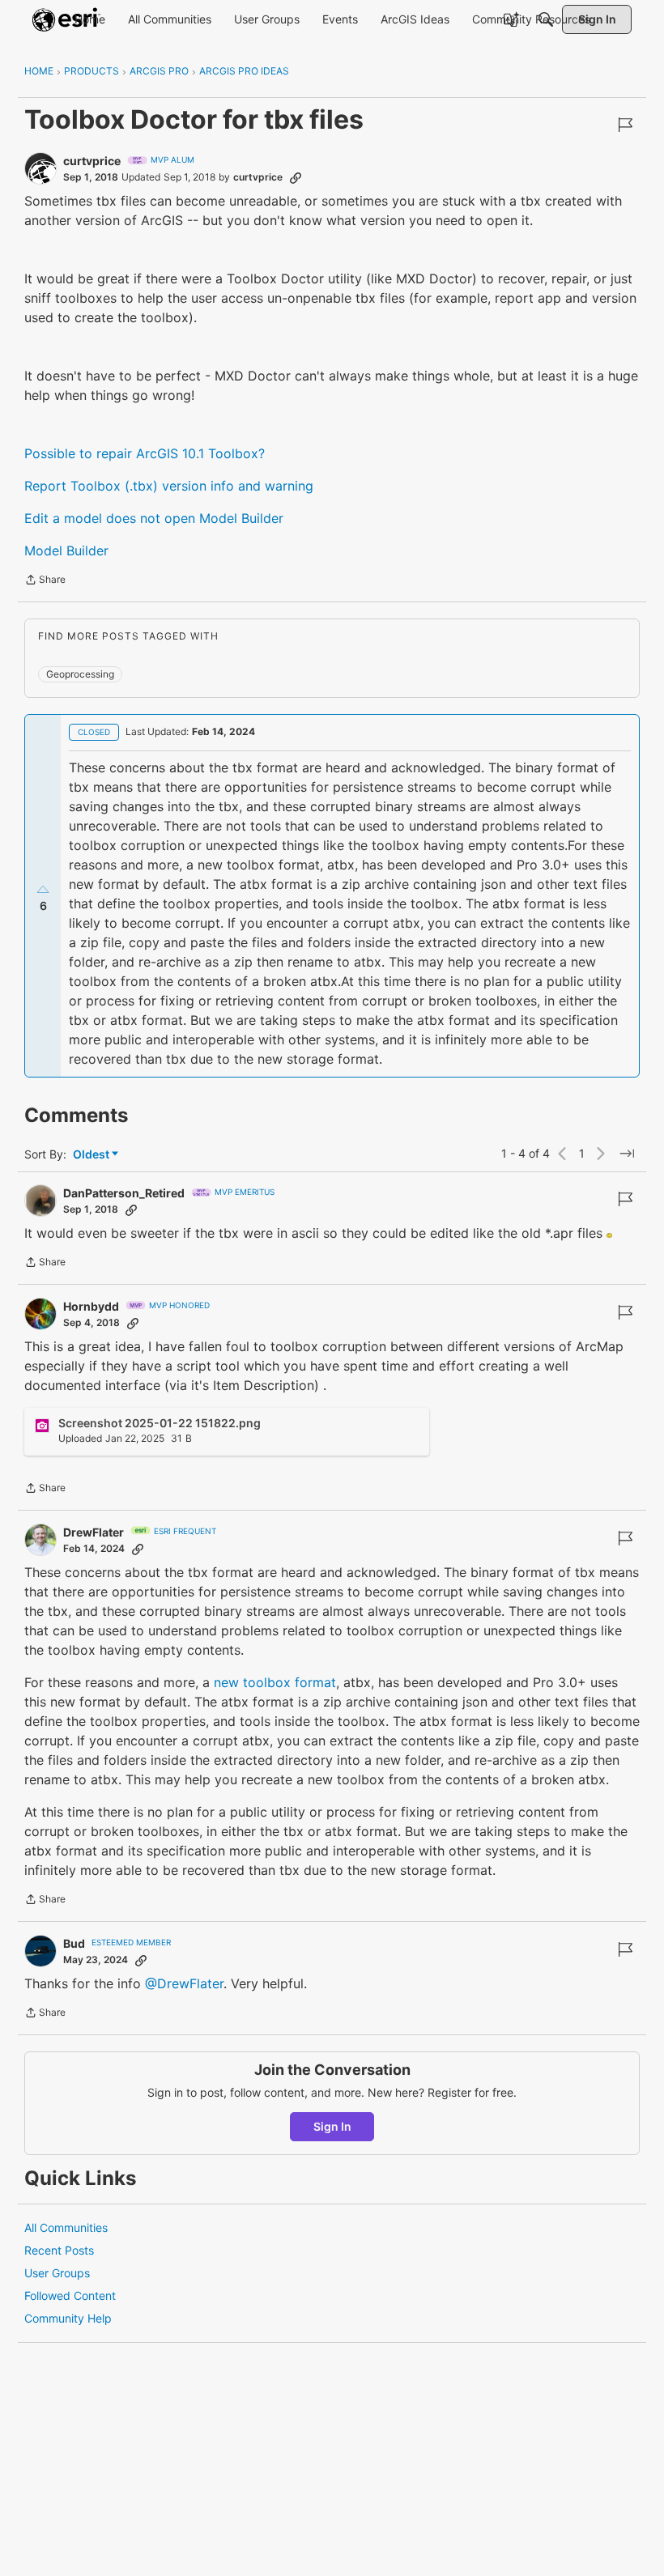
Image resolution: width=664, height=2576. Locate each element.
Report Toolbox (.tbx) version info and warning (169, 486)
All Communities (66, 2227)
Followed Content (70, 2295)
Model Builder (66, 550)
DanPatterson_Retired (124, 1193)
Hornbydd (91, 1306)
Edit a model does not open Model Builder (154, 518)
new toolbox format (275, 1682)
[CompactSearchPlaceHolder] (546, 19)
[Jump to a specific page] (627, 1154)
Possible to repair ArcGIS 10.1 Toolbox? (145, 453)
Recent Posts (59, 2250)
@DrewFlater (184, 1983)
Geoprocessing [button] (80, 674)
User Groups (57, 2273)
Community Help (68, 2318)
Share (45, 581)
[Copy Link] (296, 177)
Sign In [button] (332, 2126)
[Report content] (625, 125)
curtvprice (92, 161)
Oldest (92, 1155)
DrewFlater (94, 1532)
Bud (74, 1943)
